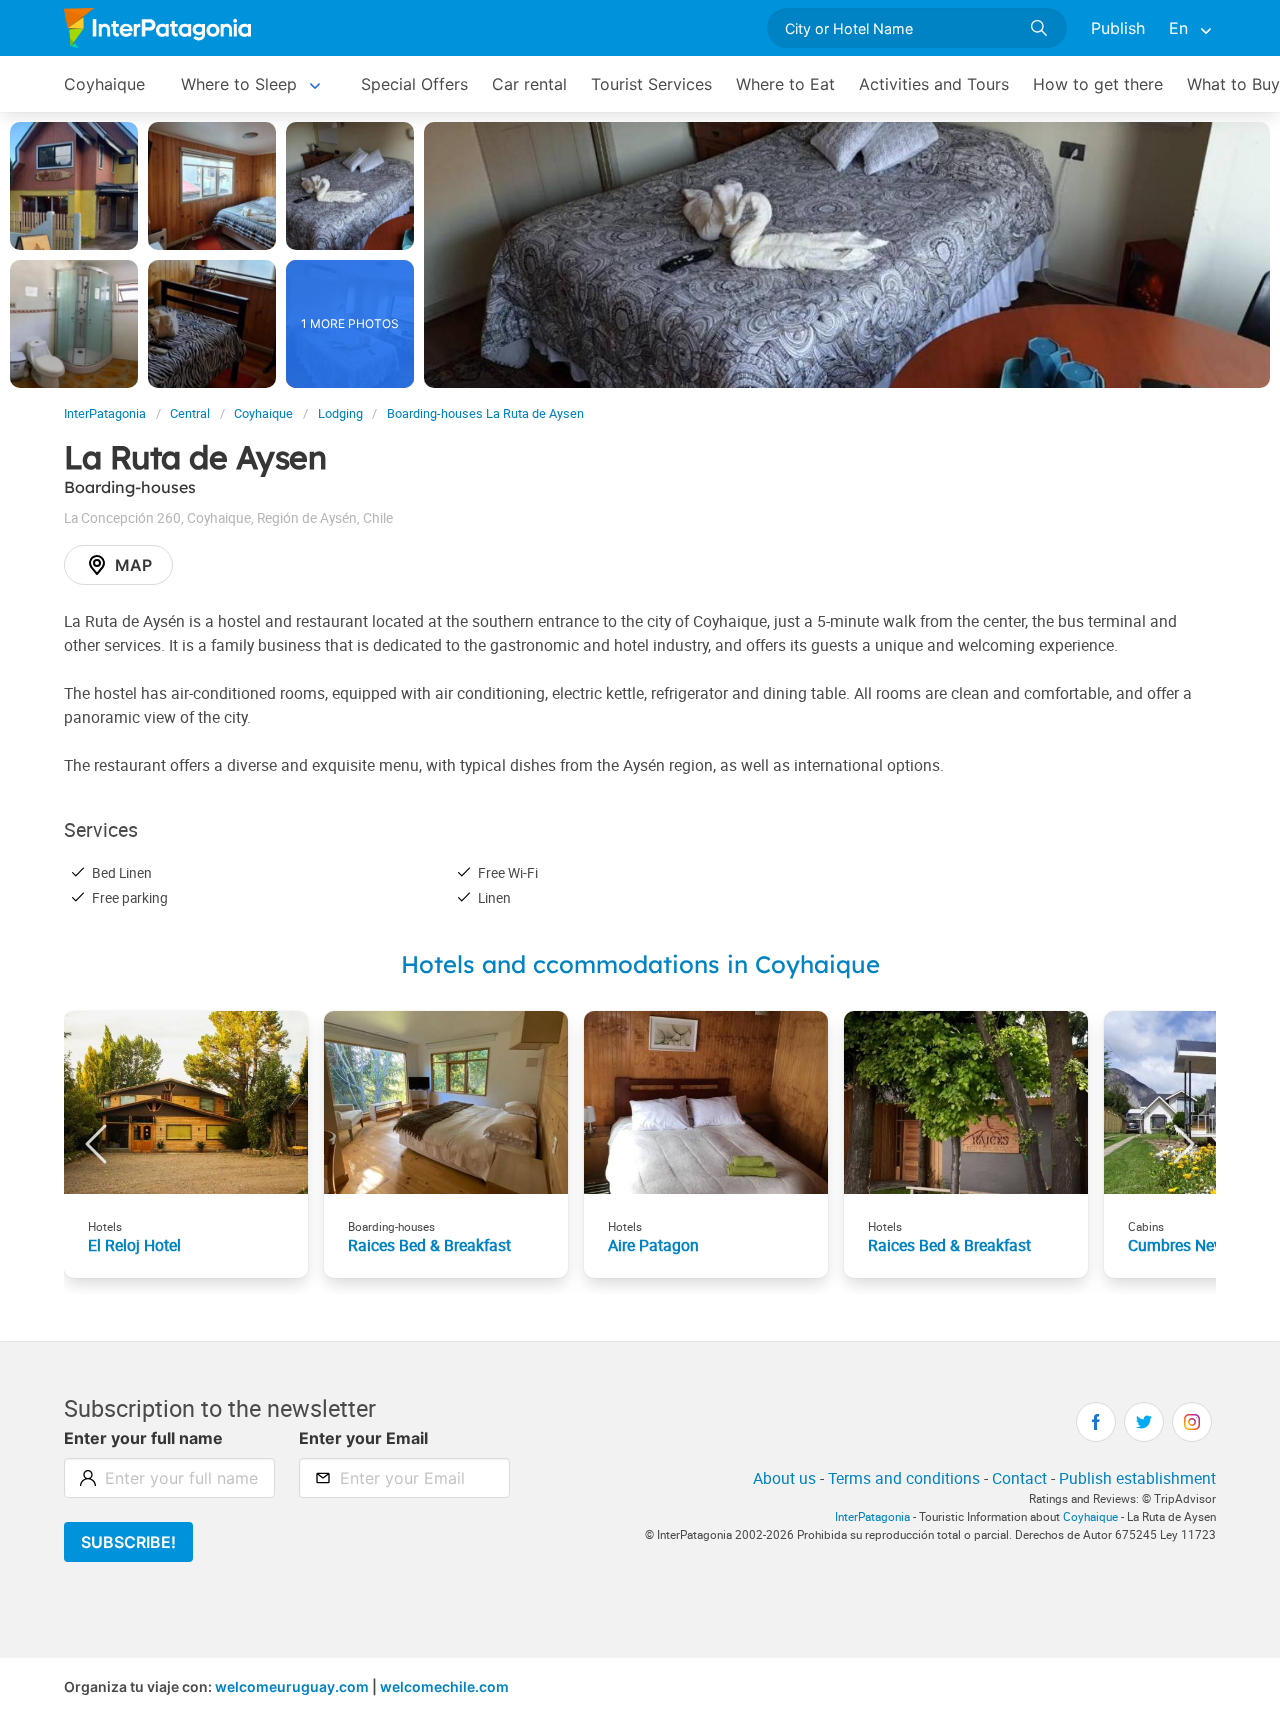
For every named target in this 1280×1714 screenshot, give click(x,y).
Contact (1019, 1478)
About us (784, 1478)
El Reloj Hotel (134, 1245)
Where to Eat (785, 84)
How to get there (1098, 84)
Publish (1118, 28)
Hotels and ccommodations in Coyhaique (640, 964)
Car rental (529, 84)
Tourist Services (651, 84)
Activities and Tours (934, 84)
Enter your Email (363, 1438)
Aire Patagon (653, 1245)
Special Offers (414, 84)
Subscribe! (128, 1542)
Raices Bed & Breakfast (429, 1245)
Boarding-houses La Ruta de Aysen (485, 413)
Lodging (340, 413)
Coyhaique (104, 84)
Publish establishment (1137, 1478)
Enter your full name (143, 1438)
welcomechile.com (444, 1686)
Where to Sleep (239, 84)
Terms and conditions (904, 1478)
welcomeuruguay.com (292, 1686)
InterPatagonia (105, 413)
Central (190, 413)
